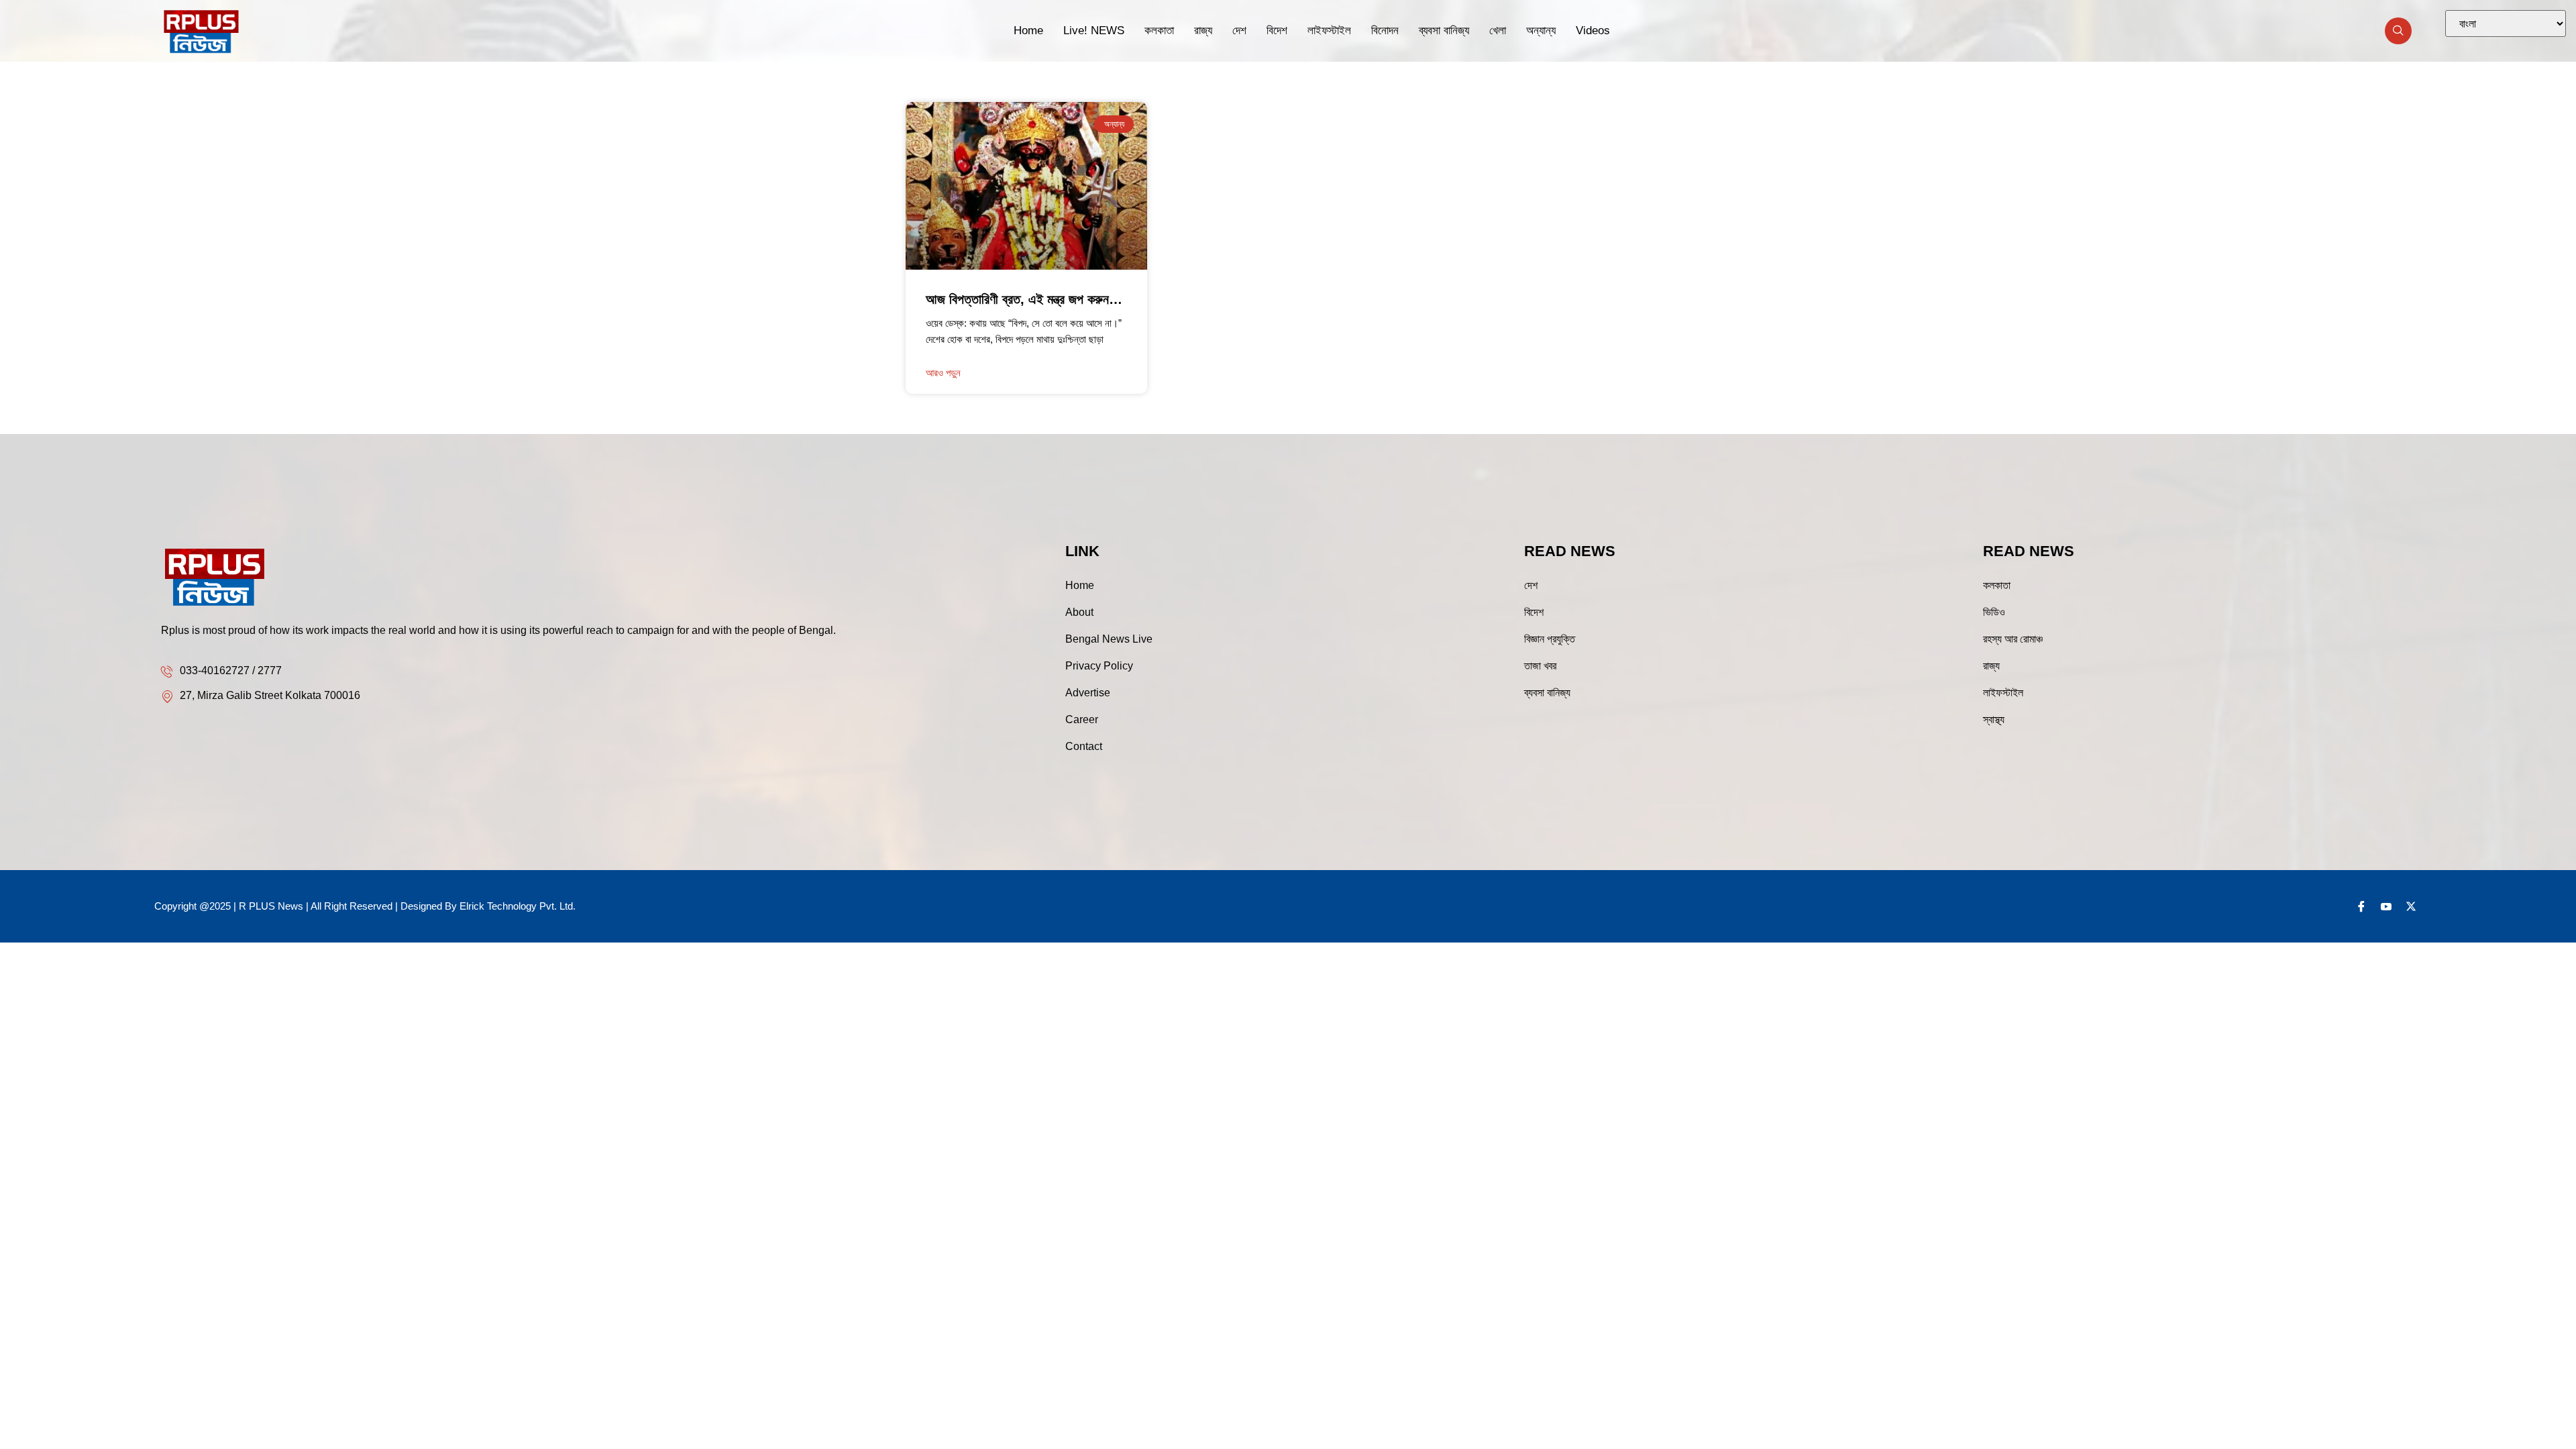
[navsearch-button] (2398, 31)
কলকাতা (1159, 31)
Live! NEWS (1094, 31)
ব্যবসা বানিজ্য (1444, 31)
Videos (1593, 31)
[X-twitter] (2411, 906)
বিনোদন (1385, 31)
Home (1028, 31)
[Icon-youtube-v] (2386, 906)
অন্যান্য (1541, 31)
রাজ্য (1203, 31)
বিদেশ (1277, 31)
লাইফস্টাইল (1329, 31)
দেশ (1239, 31)
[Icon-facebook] (2361, 906)
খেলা (1498, 31)
